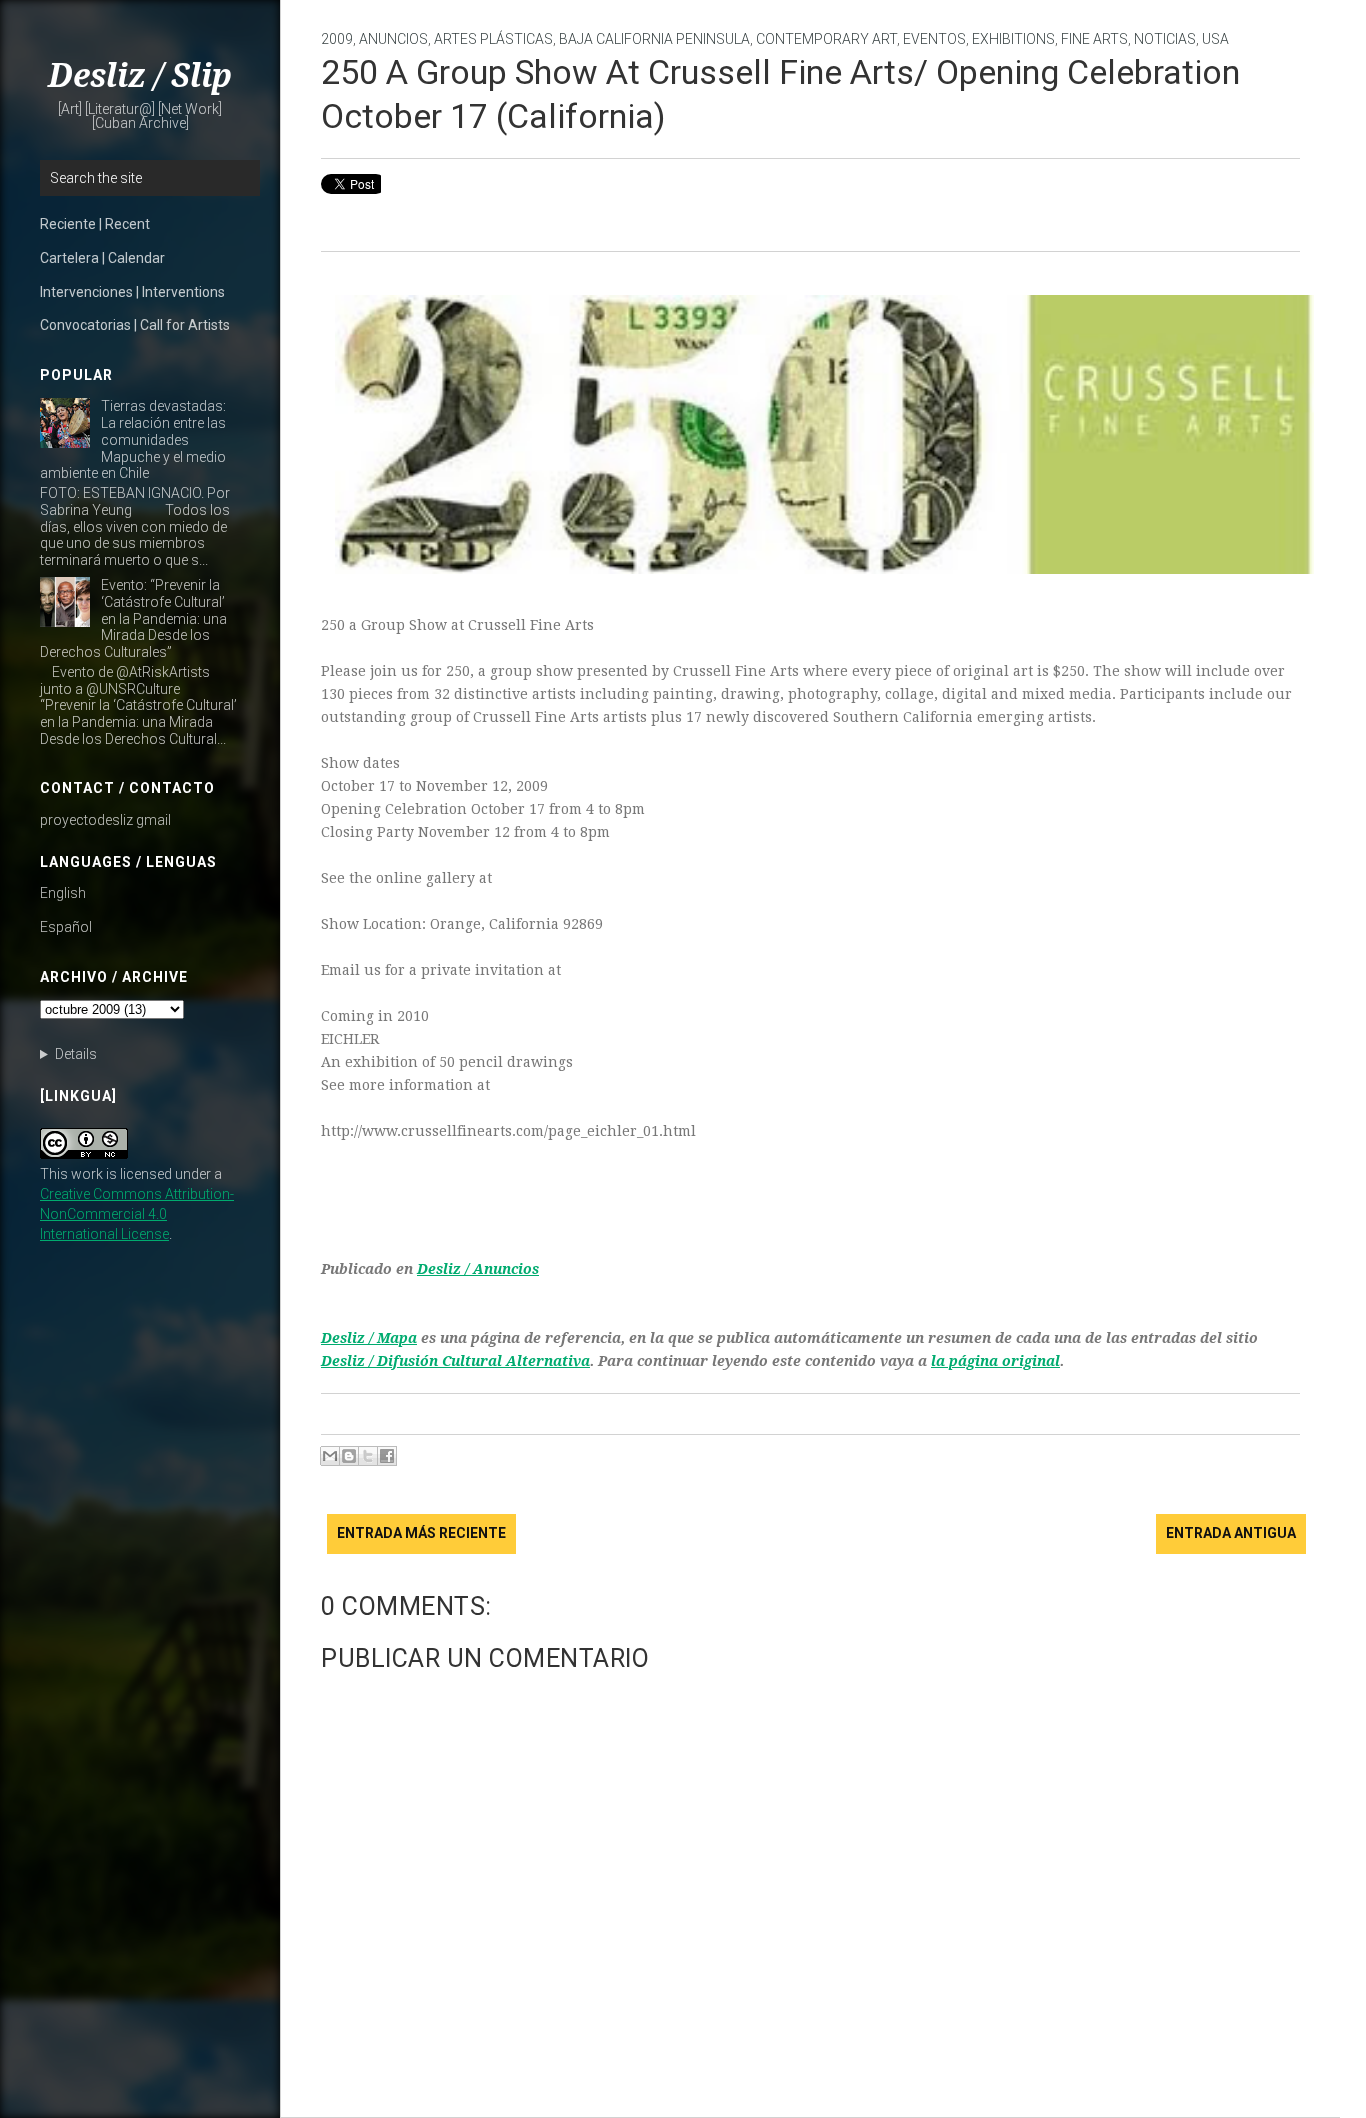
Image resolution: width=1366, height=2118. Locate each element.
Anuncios (393, 39)
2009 (337, 39)
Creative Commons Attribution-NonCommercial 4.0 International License (137, 1214)
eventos (934, 39)
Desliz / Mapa (369, 1338)
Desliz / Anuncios (478, 1269)
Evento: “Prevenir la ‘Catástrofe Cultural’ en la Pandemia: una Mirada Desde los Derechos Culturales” (133, 618)
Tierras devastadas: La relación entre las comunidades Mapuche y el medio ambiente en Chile (133, 439)
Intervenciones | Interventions (132, 292)
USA (1215, 39)
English (63, 893)
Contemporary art (826, 39)
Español (66, 927)
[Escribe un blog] (349, 1456)
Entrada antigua (1231, 1533)
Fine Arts (1094, 39)
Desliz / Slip (140, 76)
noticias (1165, 39)
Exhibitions (1013, 39)
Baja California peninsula (654, 39)
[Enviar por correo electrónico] (330, 1456)
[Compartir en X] (368, 1456)
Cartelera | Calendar (102, 258)
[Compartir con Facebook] (387, 1456)
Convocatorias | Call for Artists (135, 325)
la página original (995, 1361)
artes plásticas (493, 39)
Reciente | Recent (95, 224)
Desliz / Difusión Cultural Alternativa (455, 1361)
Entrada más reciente (421, 1533)
